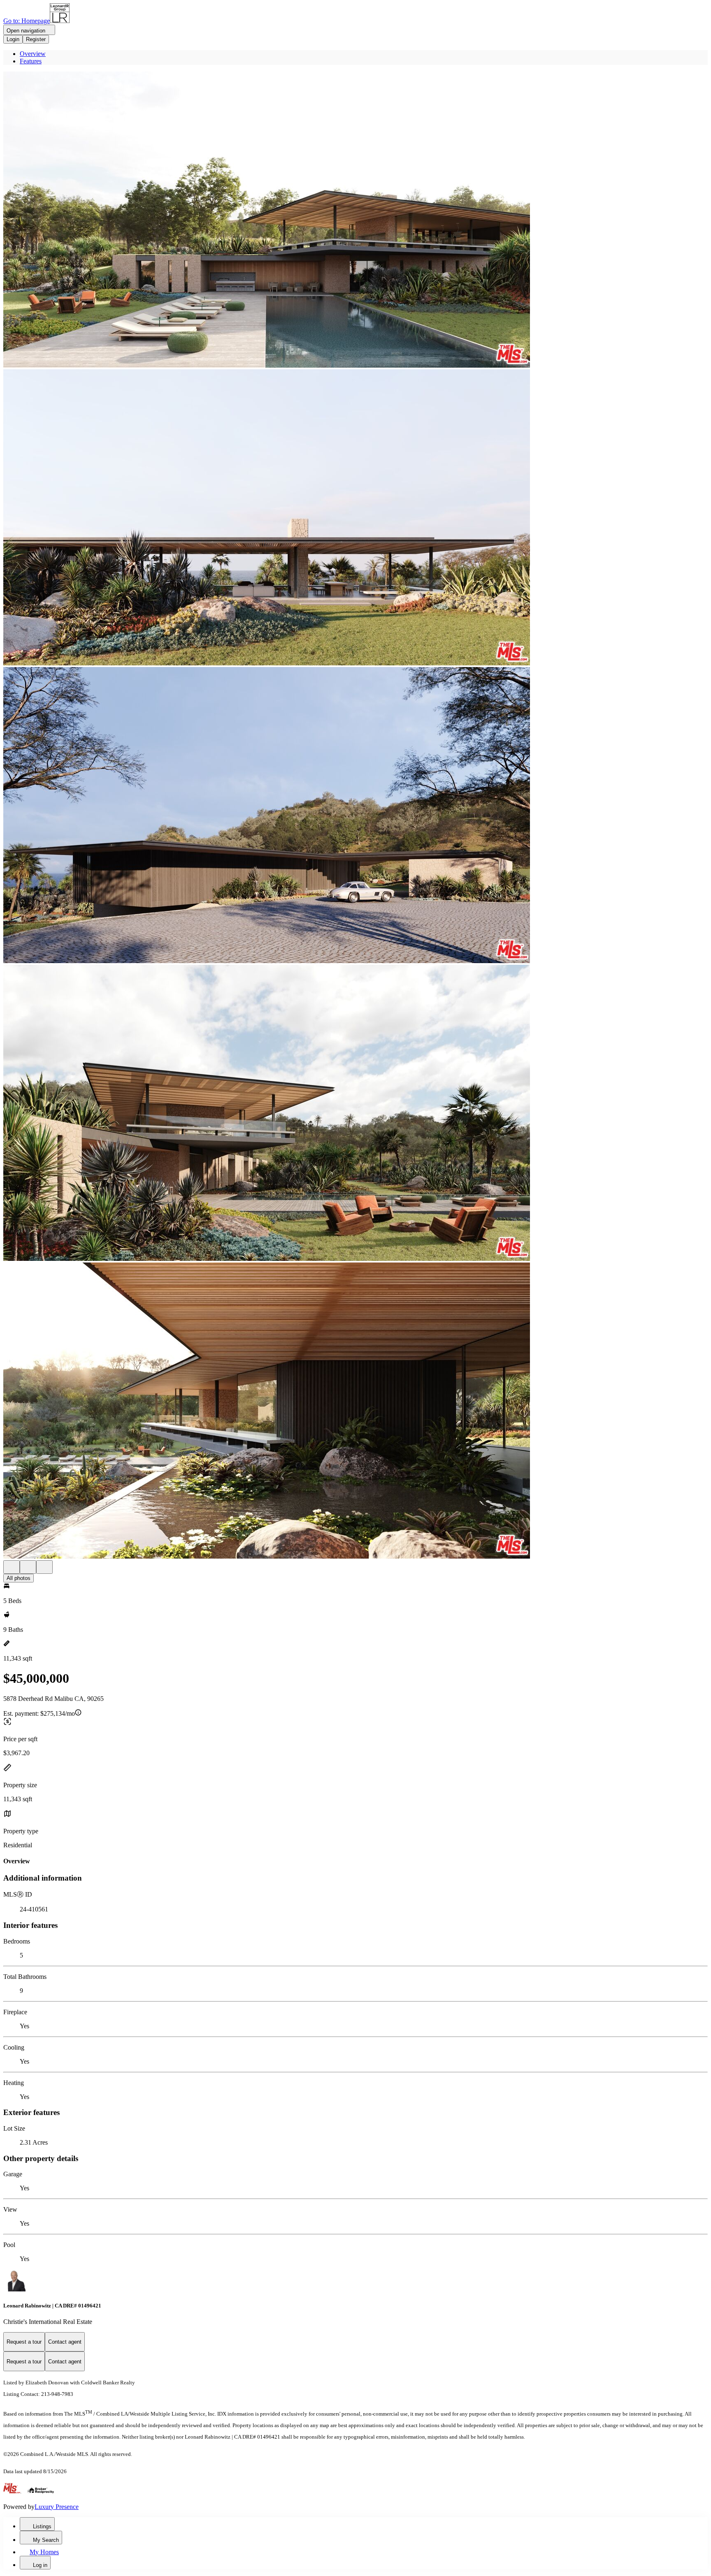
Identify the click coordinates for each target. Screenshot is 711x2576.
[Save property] (28, 1567)
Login (13, 39)
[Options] (12, 1567)
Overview (33, 54)
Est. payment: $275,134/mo (39, 1713)
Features (31, 61)
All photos (19, 1578)
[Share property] (44, 1567)
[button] (355, 220)
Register (36, 39)
